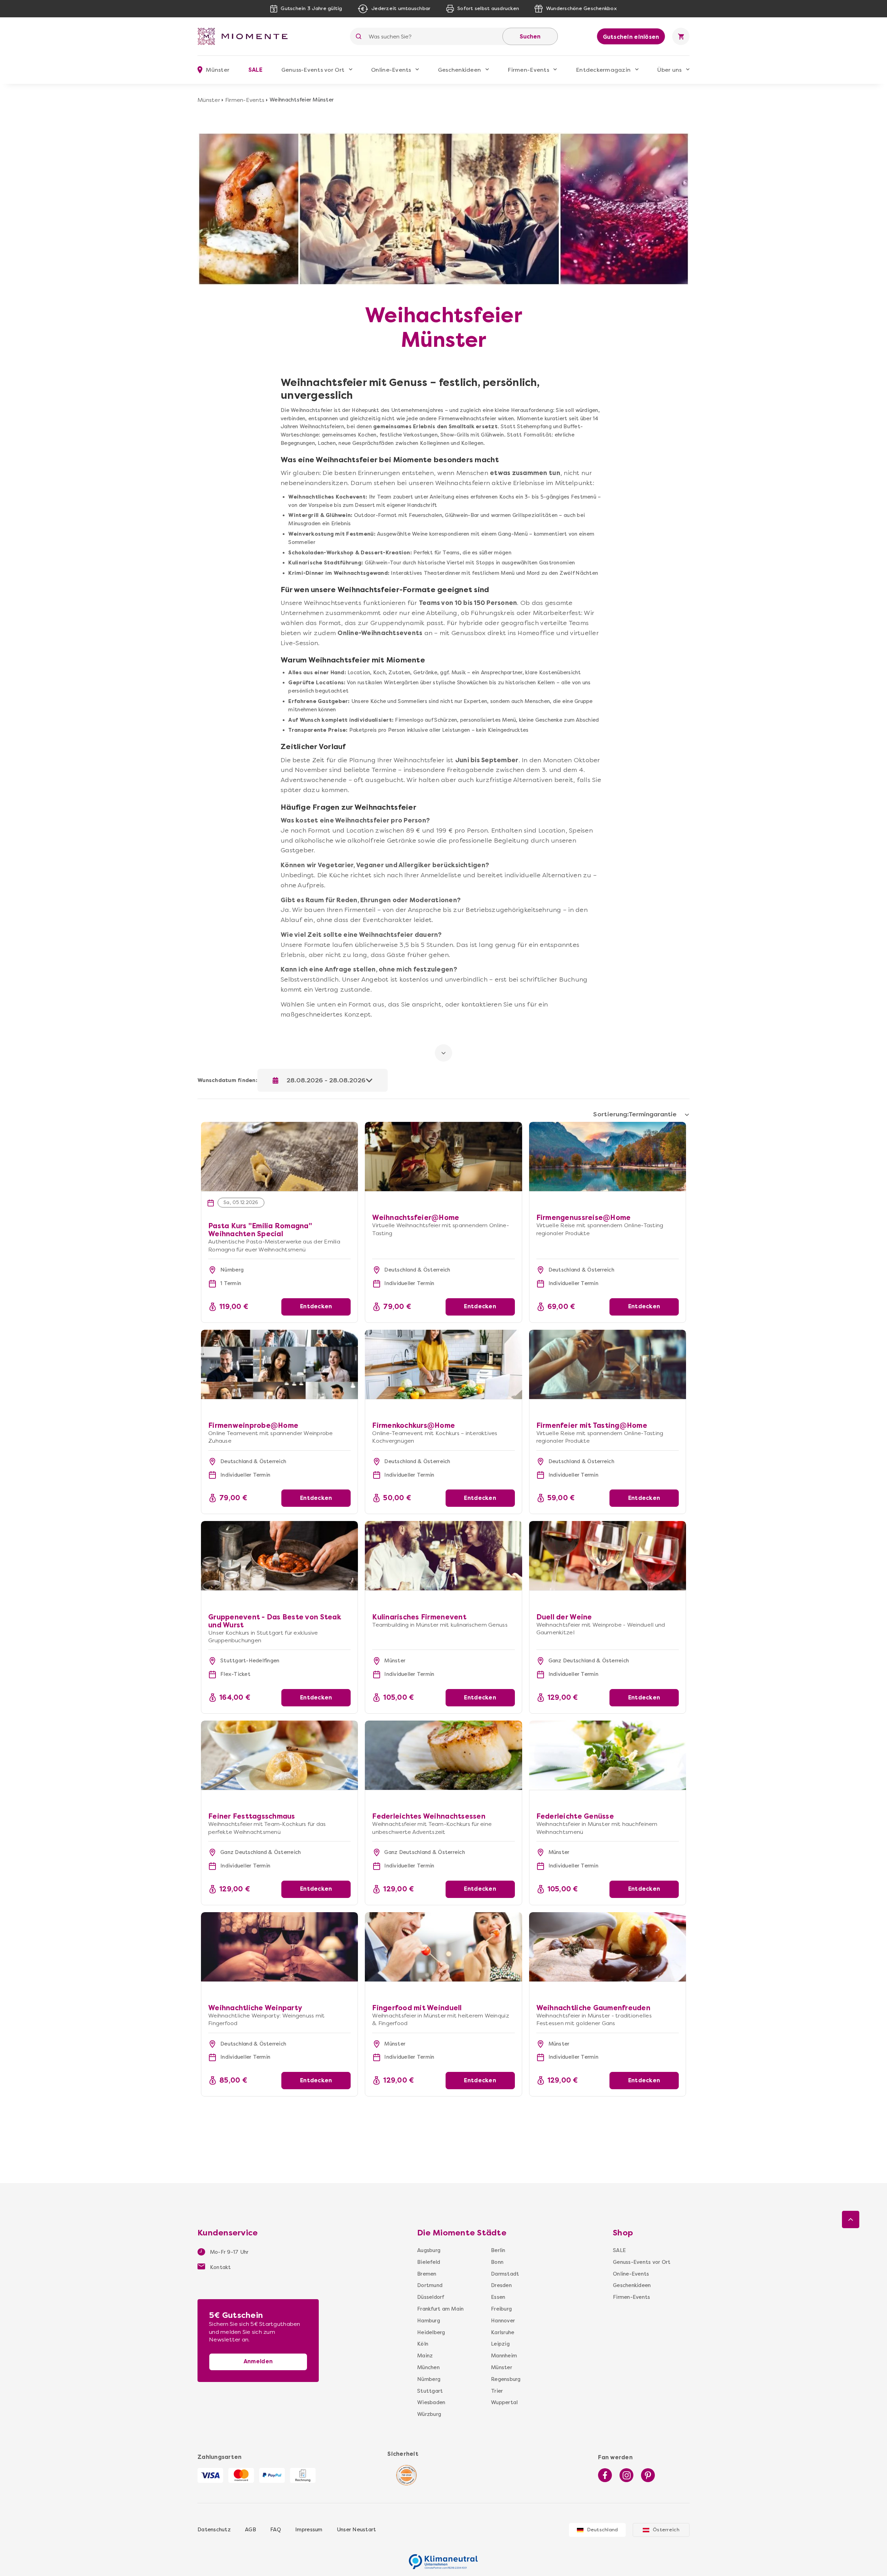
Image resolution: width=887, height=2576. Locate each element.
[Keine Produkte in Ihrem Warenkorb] (681, 36)
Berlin (498, 2250)
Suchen (530, 37)
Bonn (497, 2262)
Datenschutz (214, 2530)
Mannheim (504, 2356)
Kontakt (220, 2267)
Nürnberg (429, 2379)
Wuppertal (504, 2402)
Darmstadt (505, 2274)
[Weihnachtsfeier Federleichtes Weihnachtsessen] (443, 1755)
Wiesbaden (431, 2402)
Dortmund (430, 2285)
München (428, 2367)
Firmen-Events (528, 70)
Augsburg (429, 2250)
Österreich (666, 2530)
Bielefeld (429, 2262)
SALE (255, 70)
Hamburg (429, 2321)
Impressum (309, 2530)
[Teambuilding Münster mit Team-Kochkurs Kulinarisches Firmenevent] (443, 1556)
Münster (209, 100)
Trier (497, 2391)
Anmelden (258, 2361)
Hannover (503, 2321)
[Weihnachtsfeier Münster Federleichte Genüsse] (608, 1755)
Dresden (501, 2285)
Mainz (425, 2356)
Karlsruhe (503, 2332)
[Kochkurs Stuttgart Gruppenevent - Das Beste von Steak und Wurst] (279, 1556)
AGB (251, 2530)
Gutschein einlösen (631, 37)
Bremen (427, 2274)
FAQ (276, 2530)
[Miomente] (245, 36)
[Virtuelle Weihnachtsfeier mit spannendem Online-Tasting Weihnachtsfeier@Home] (443, 1126)
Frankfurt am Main (440, 2309)
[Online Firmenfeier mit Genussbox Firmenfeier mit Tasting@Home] (608, 1364)
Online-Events (391, 70)
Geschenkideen (459, 70)
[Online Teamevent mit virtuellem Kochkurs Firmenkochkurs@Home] (443, 1364)
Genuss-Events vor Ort (313, 70)
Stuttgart (430, 2391)
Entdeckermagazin (603, 70)
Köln (423, 2344)
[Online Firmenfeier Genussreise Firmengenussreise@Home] (608, 1157)
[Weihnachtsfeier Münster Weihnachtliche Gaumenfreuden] (608, 1947)
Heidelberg (431, 2332)
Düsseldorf (431, 2297)
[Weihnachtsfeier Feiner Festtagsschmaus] (279, 1755)
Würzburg (429, 2414)
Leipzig (500, 2344)
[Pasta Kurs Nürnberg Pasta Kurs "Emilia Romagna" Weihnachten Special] (279, 1126)
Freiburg (501, 2309)
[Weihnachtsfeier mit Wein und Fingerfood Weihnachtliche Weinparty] (279, 1947)
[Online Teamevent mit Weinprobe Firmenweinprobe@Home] (279, 1364)
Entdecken (316, 1306)
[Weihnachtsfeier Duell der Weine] (608, 1556)
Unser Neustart (357, 2530)
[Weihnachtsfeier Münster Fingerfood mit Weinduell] (443, 1947)
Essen (498, 2297)
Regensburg (506, 2379)
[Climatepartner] (443, 2558)
